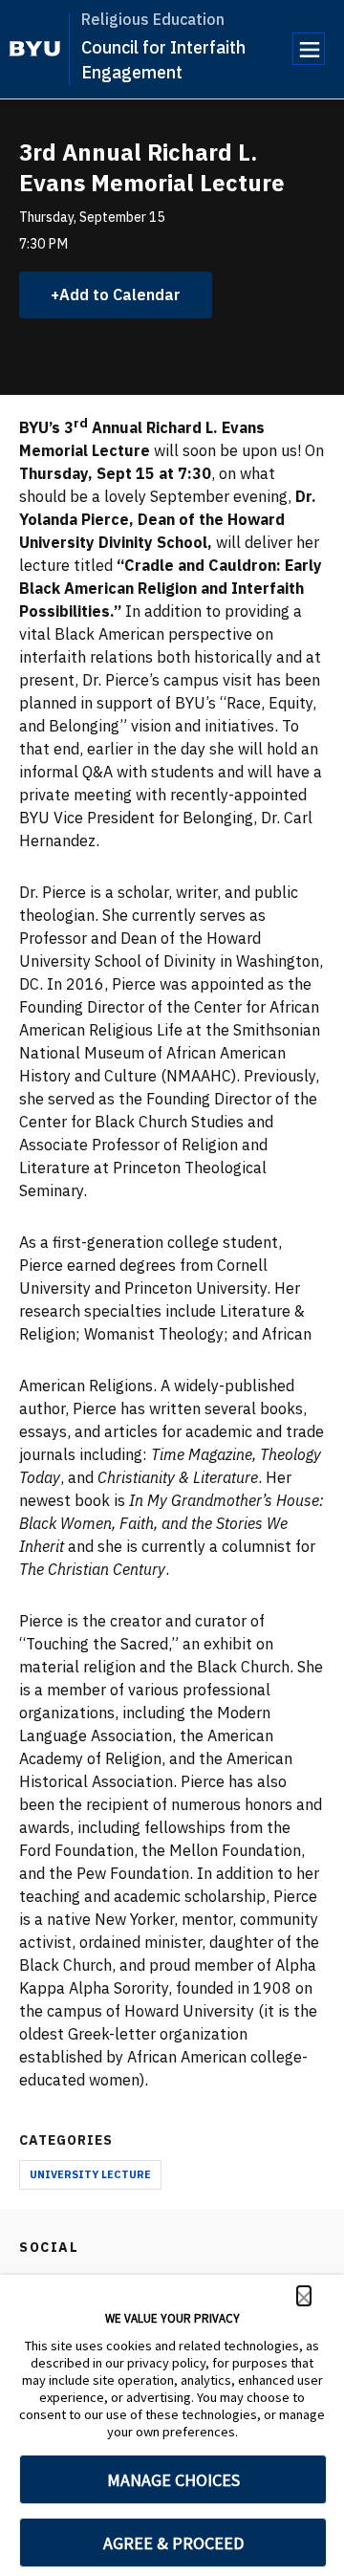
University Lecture (90, 2174)
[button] (304, 2296)
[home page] (35, 49)
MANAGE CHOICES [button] (173, 2480)
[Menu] (309, 49)
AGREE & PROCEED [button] (173, 2543)
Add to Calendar (120, 295)
